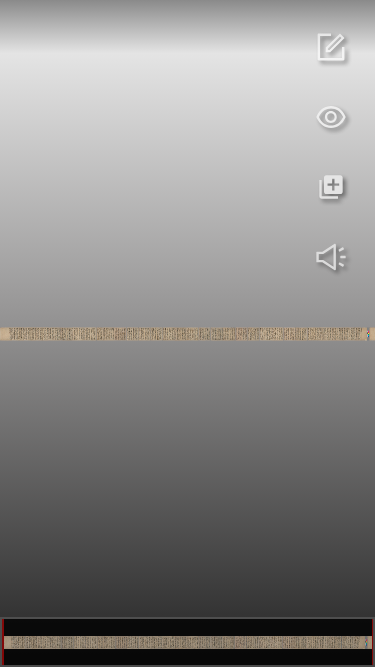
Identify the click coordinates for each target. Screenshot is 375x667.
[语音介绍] (331, 257)
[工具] (331, 117)
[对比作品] (331, 187)
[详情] (331, 47)
